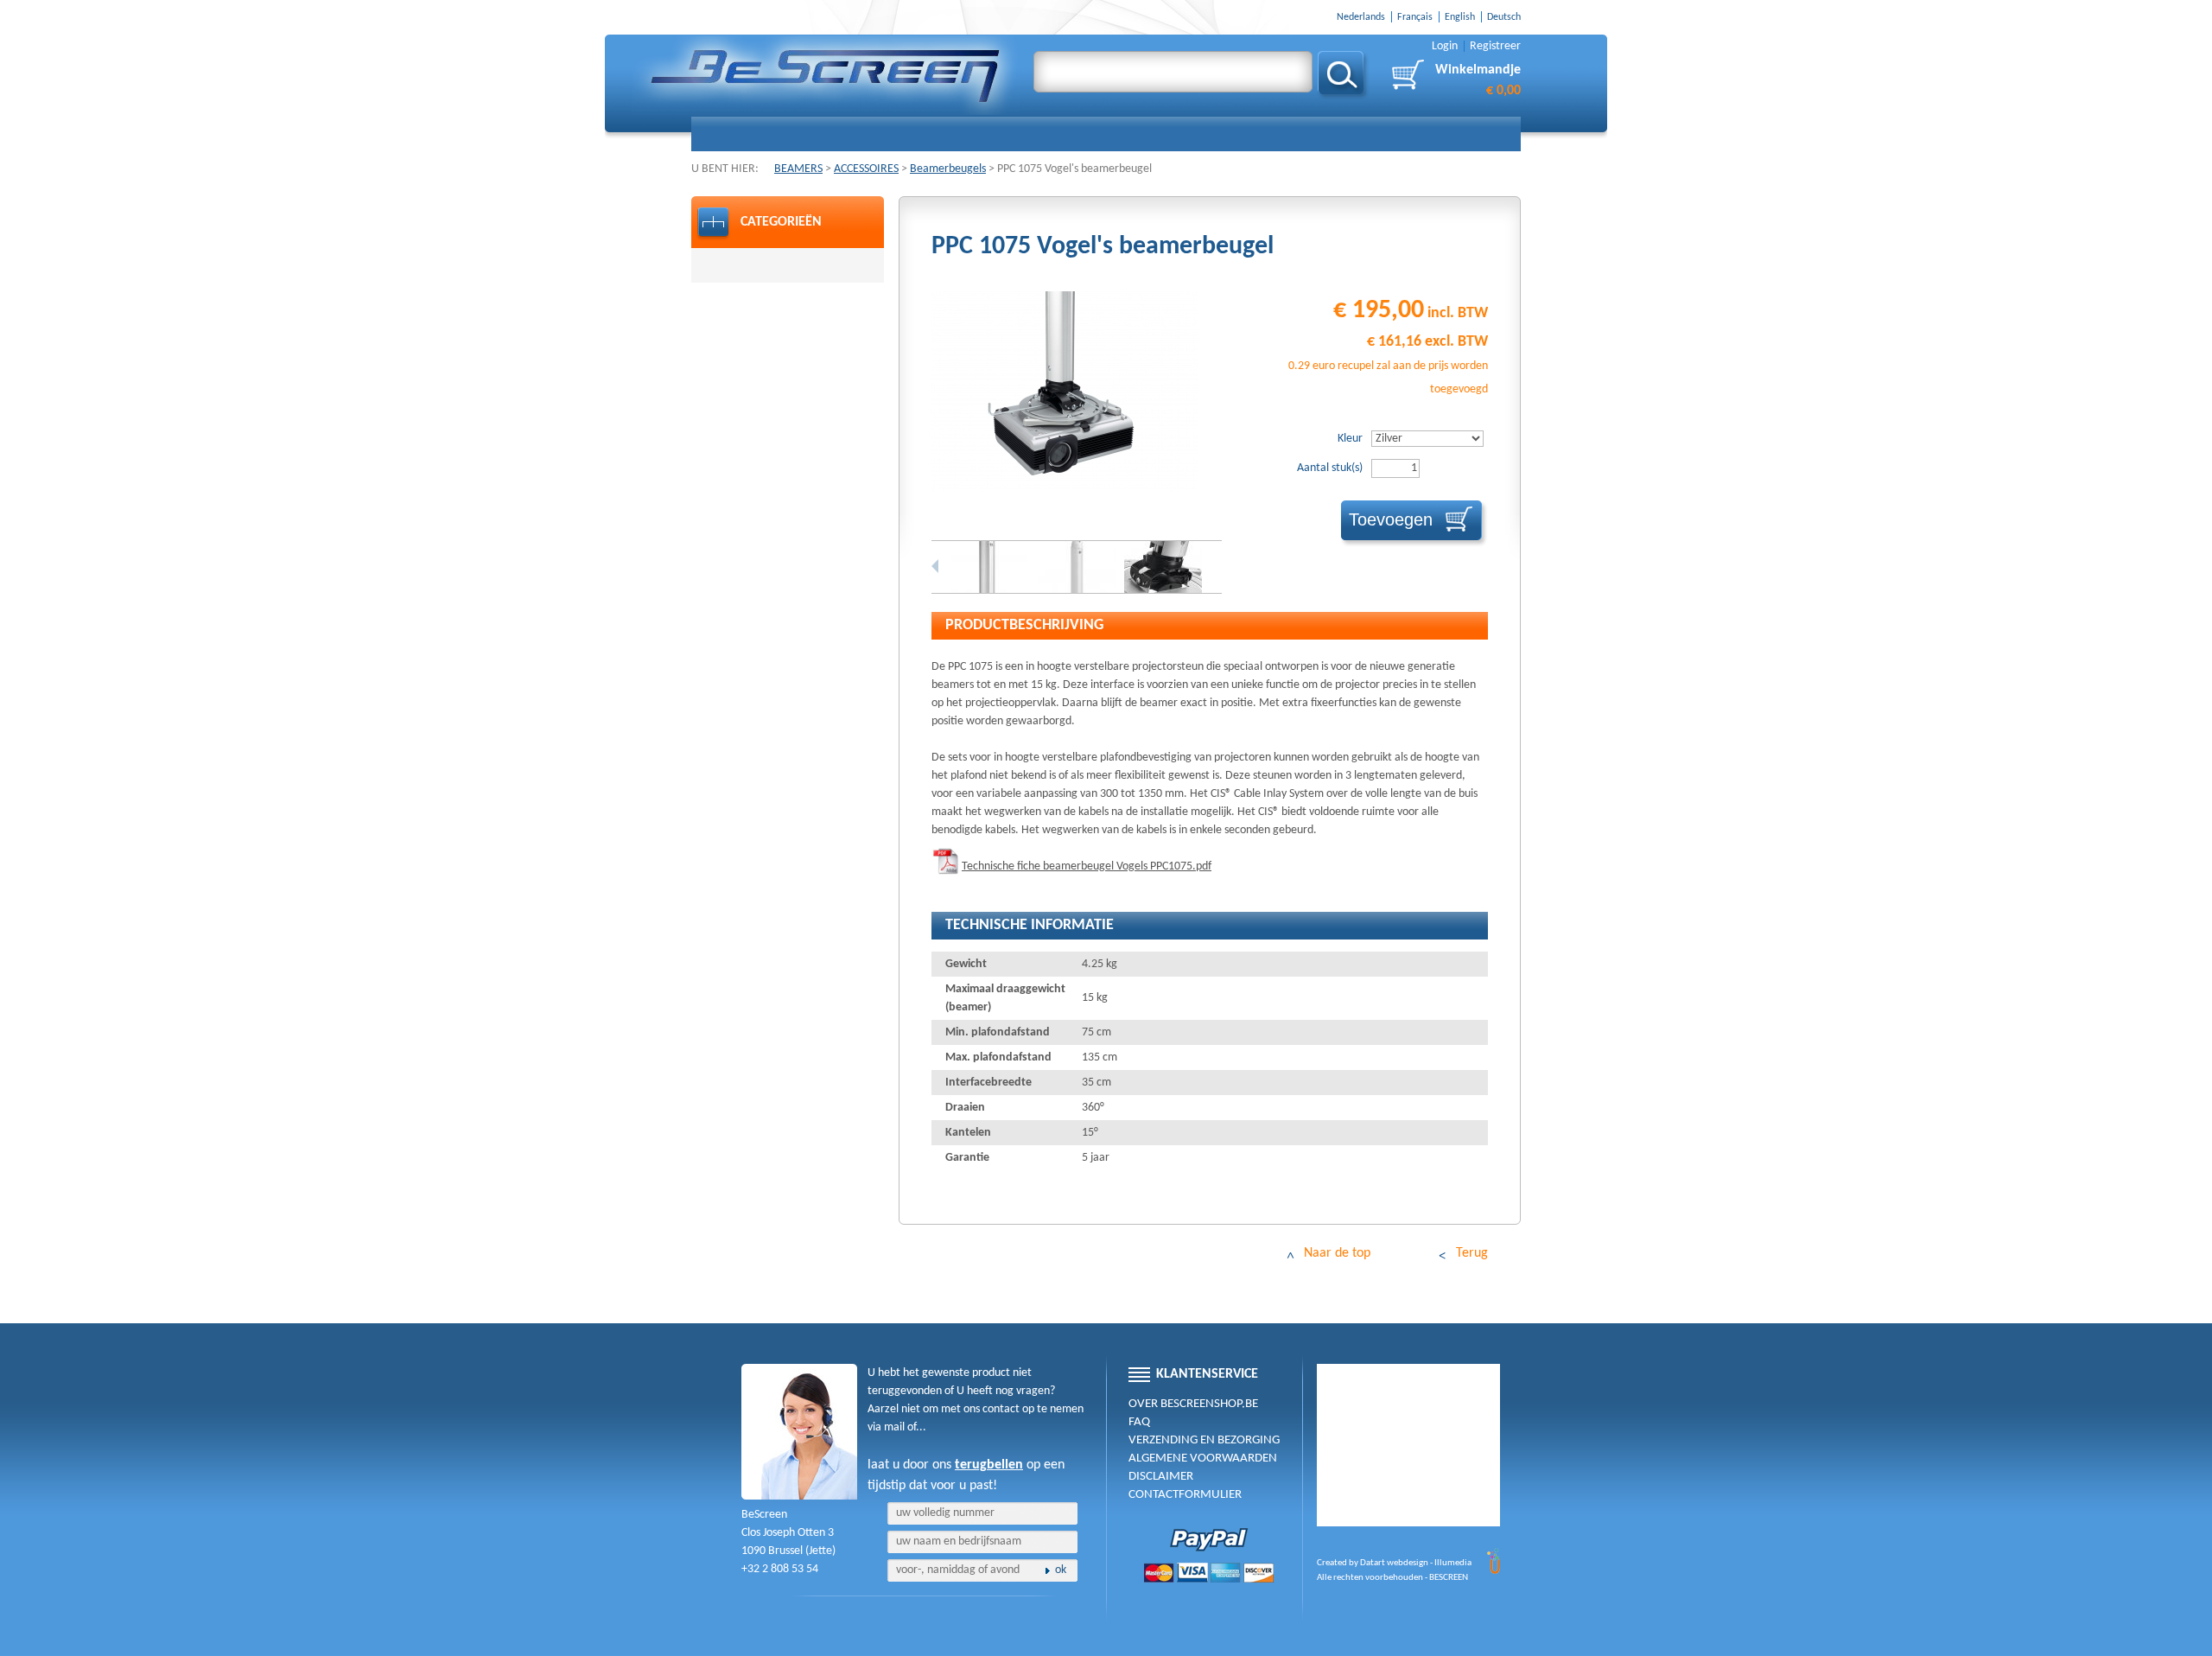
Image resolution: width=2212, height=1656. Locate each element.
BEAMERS (798, 169)
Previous (935, 566)
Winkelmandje (1478, 80)
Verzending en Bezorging (1204, 1440)
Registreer (1495, 46)
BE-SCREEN (826, 76)
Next (1218, 566)
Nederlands (1361, 17)
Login (1445, 46)
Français (1415, 17)
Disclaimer (1161, 1477)
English (1460, 17)
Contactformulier (1185, 1495)
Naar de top (1337, 1253)
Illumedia (1453, 1563)
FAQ (1139, 1422)
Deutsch (1504, 17)
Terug (1472, 1253)
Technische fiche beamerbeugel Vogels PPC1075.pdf (1087, 866)
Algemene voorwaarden (1203, 1459)
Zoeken (1343, 76)
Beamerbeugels (948, 169)
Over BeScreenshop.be (1193, 1404)
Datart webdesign (1394, 1563)
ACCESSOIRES (866, 169)
